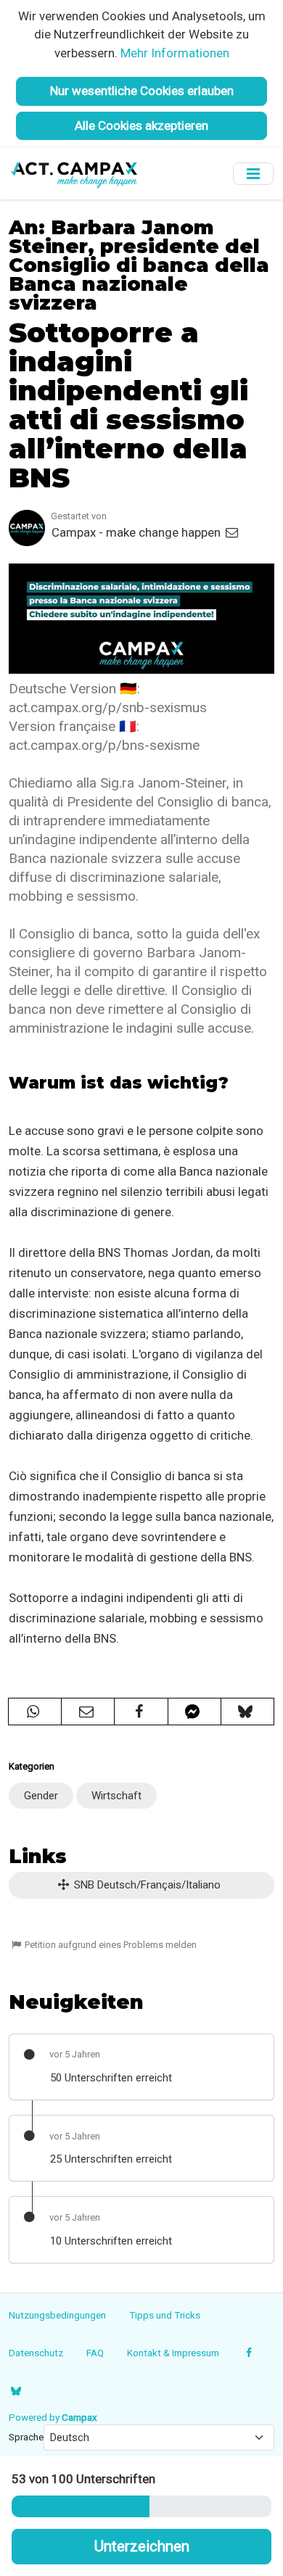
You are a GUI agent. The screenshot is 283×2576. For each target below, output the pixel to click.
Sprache (26, 2437)
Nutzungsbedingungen (57, 2315)
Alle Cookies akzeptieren (141, 125)
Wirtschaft (116, 1796)
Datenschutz (36, 2353)
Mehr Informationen (175, 53)
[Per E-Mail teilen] (88, 1712)
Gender (41, 1796)
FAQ (95, 2353)
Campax (79, 2417)
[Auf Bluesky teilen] (247, 1712)
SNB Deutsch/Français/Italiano (146, 1885)
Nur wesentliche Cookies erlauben (142, 91)
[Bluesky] (16, 2391)
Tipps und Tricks (165, 2315)
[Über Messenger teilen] (194, 1712)
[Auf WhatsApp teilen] (35, 1712)
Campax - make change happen (138, 532)
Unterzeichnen (142, 2546)
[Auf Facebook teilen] (141, 1712)
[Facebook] (249, 2353)
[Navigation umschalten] (253, 174)
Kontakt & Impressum (173, 2353)
